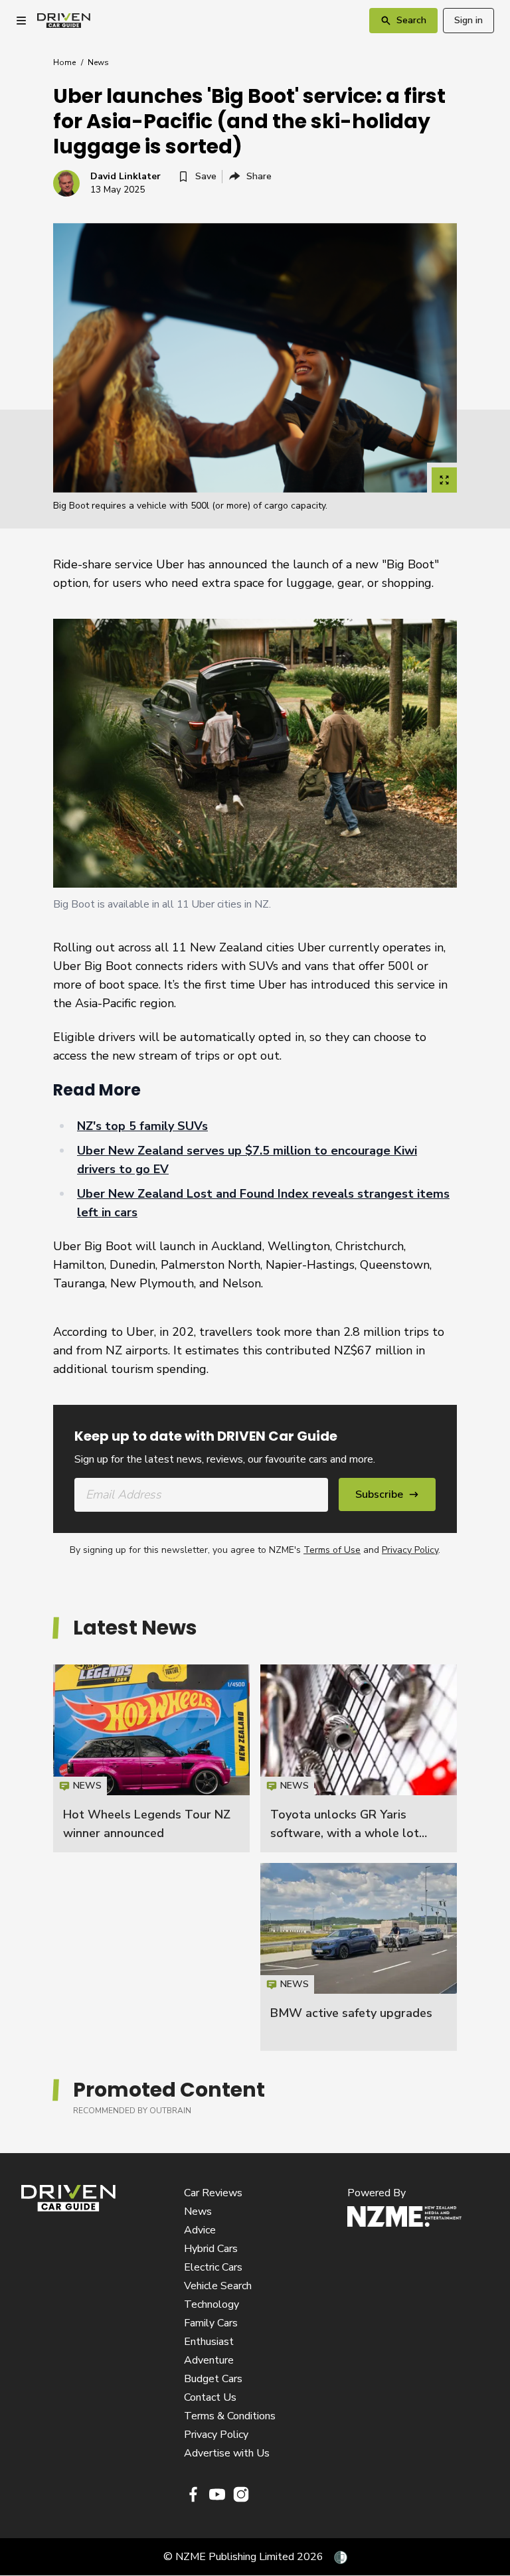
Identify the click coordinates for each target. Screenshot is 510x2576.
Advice (200, 2230)
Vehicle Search (218, 2286)
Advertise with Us (227, 2453)
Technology (212, 2304)
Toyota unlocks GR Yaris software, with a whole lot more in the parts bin (345, 1833)
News (98, 62)
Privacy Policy (410, 1550)
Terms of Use (332, 1550)
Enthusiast (209, 2342)
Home (64, 62)
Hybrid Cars (211, 2249)
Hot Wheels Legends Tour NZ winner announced (151, 1758)
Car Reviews (213, 2193)
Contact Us (210, 2397)
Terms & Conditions (230, 2416)
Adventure (209, 2360)
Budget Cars (213, 2379)
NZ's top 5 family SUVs (142, 1126)
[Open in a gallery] (444, 480)
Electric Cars (213, 2267)
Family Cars (211, 2323)
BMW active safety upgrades (351, 2013)
